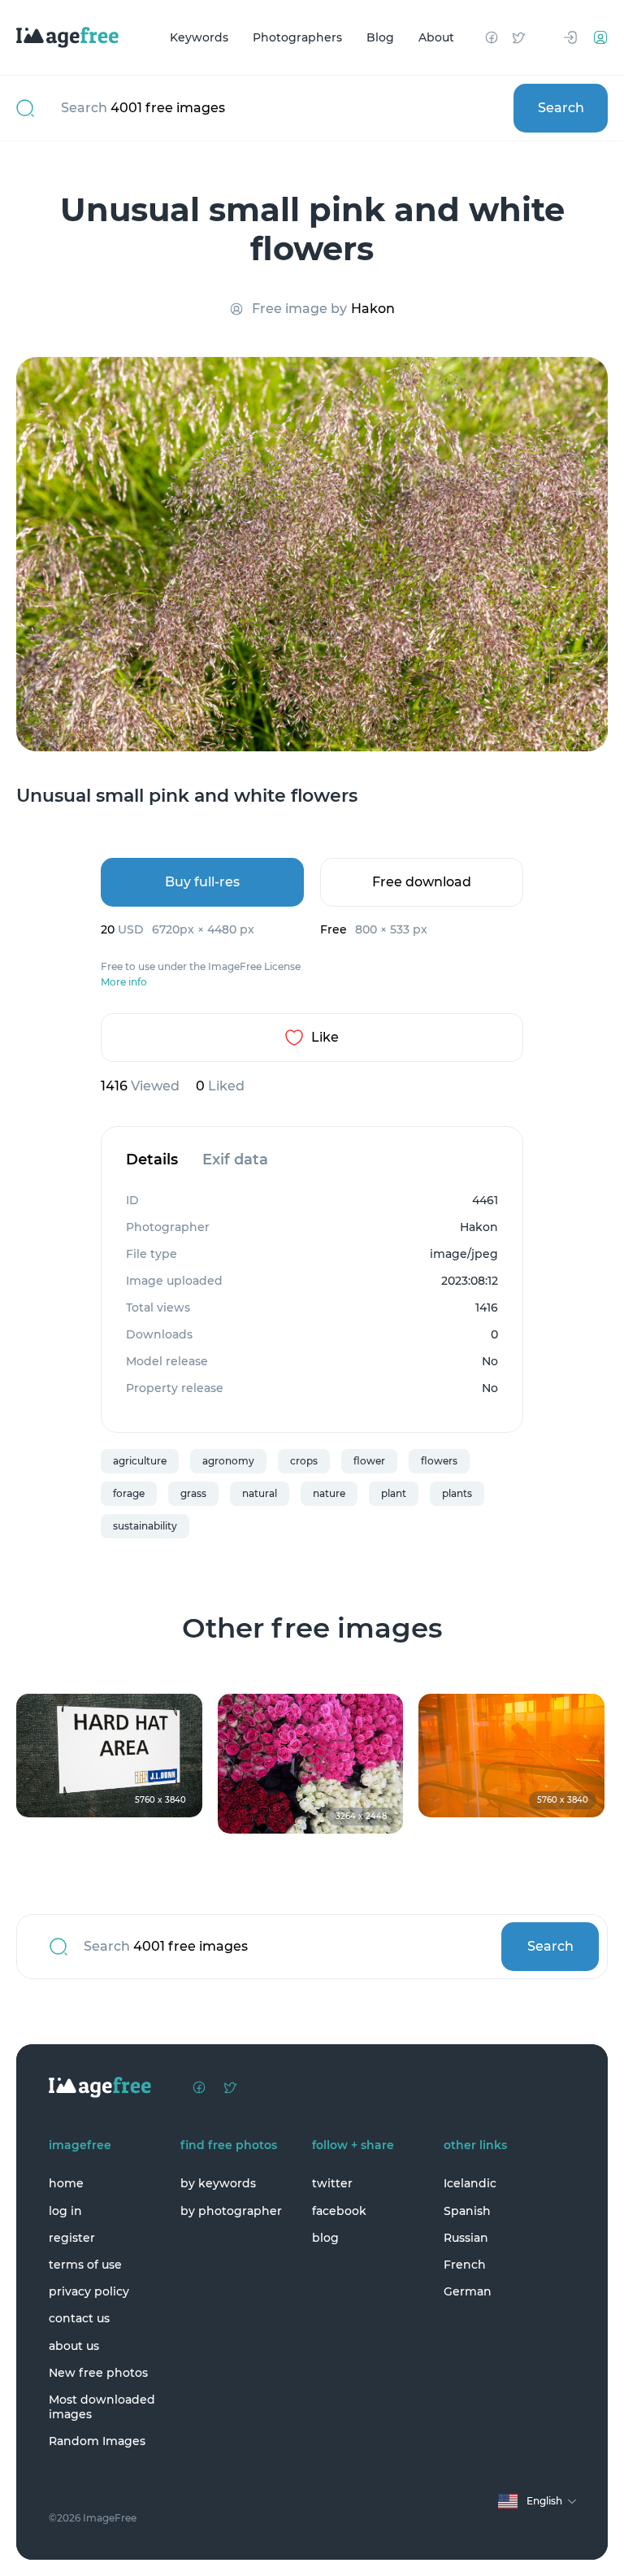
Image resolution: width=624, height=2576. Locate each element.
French (465, 2265)
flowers (439, 1461)
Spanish (467, 2211)
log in (65, 2211)
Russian (466, 2238)
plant (394, 1493)
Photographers (297, 37)
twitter (332, 2183)
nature (329, 1493)
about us (74, 2346)
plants (457, 1493)
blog (325, 2238)
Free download (422, 882)
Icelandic (470, 2183)
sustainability (145, 1526)
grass (193, 1493)
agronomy (228, 1461)
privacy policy (89, 2291)
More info (124, 982)
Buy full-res (202, 882)
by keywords (218, 2183)
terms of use (85, 2265)
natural (260, 1493)
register (72, 2238)
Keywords (199, 37)
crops (304, 1461)
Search (561, 108)
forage (129, 1493)
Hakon (373, 309)
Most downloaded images (102, 2407)
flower (369, 1461)
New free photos (98, 2373)
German (468, 2291)
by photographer (231, 2211)
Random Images (97, 2441)
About (436, 37)
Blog (380, 37)
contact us (79, 2318)
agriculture (140, 1461)
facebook (339, 2211)
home (66, 2183)
